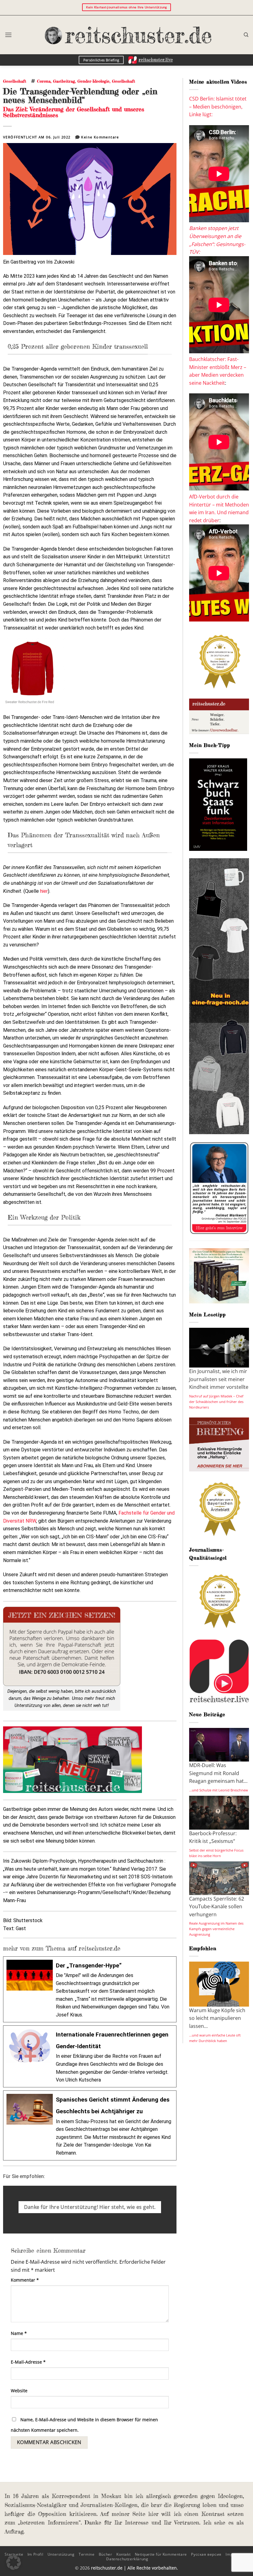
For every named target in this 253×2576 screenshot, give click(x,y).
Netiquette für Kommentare (161, 2554)
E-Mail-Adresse (28, 2362)
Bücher (106, 2554)
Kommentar (25, 2280)
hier (44, 891)
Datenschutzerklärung (127, 2559)
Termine (87, 2554)
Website (19, 2391)
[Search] (246, 35)
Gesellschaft (15, 81)
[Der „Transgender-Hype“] (90, 1989)
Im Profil (35, 2554)
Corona (44, 81)
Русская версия (206, 2554)
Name (19, 2333)
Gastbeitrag (64, 81)
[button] (8, 35)
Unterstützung (61, 2554)
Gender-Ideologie (93, 81)
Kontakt (123, 2554)
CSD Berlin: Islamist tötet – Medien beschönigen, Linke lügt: (218, 107)
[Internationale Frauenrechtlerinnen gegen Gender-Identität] (90, 2056)
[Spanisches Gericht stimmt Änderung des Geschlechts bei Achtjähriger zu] (90, 2125)
